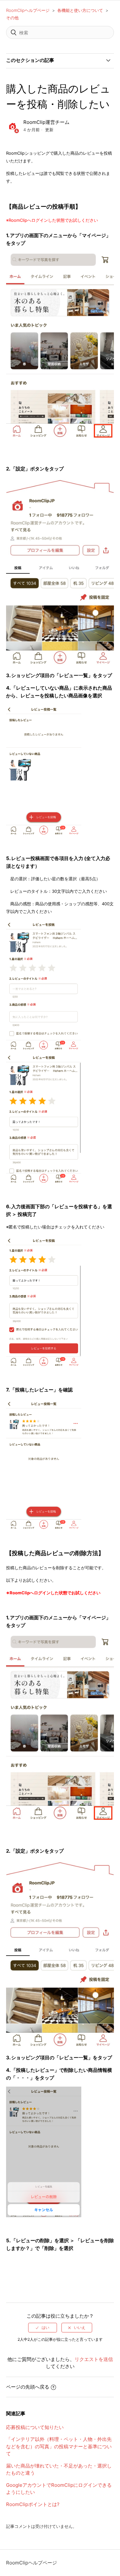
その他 (12, 18)
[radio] (43, 2328)
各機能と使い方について (80, 10)
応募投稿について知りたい (35, 2427)
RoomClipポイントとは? (33, 2504)
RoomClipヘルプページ (28, 10)
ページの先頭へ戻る (28, 2387)
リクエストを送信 (94, 2359)
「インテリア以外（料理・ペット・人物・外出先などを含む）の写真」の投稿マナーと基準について (59, 2446)
